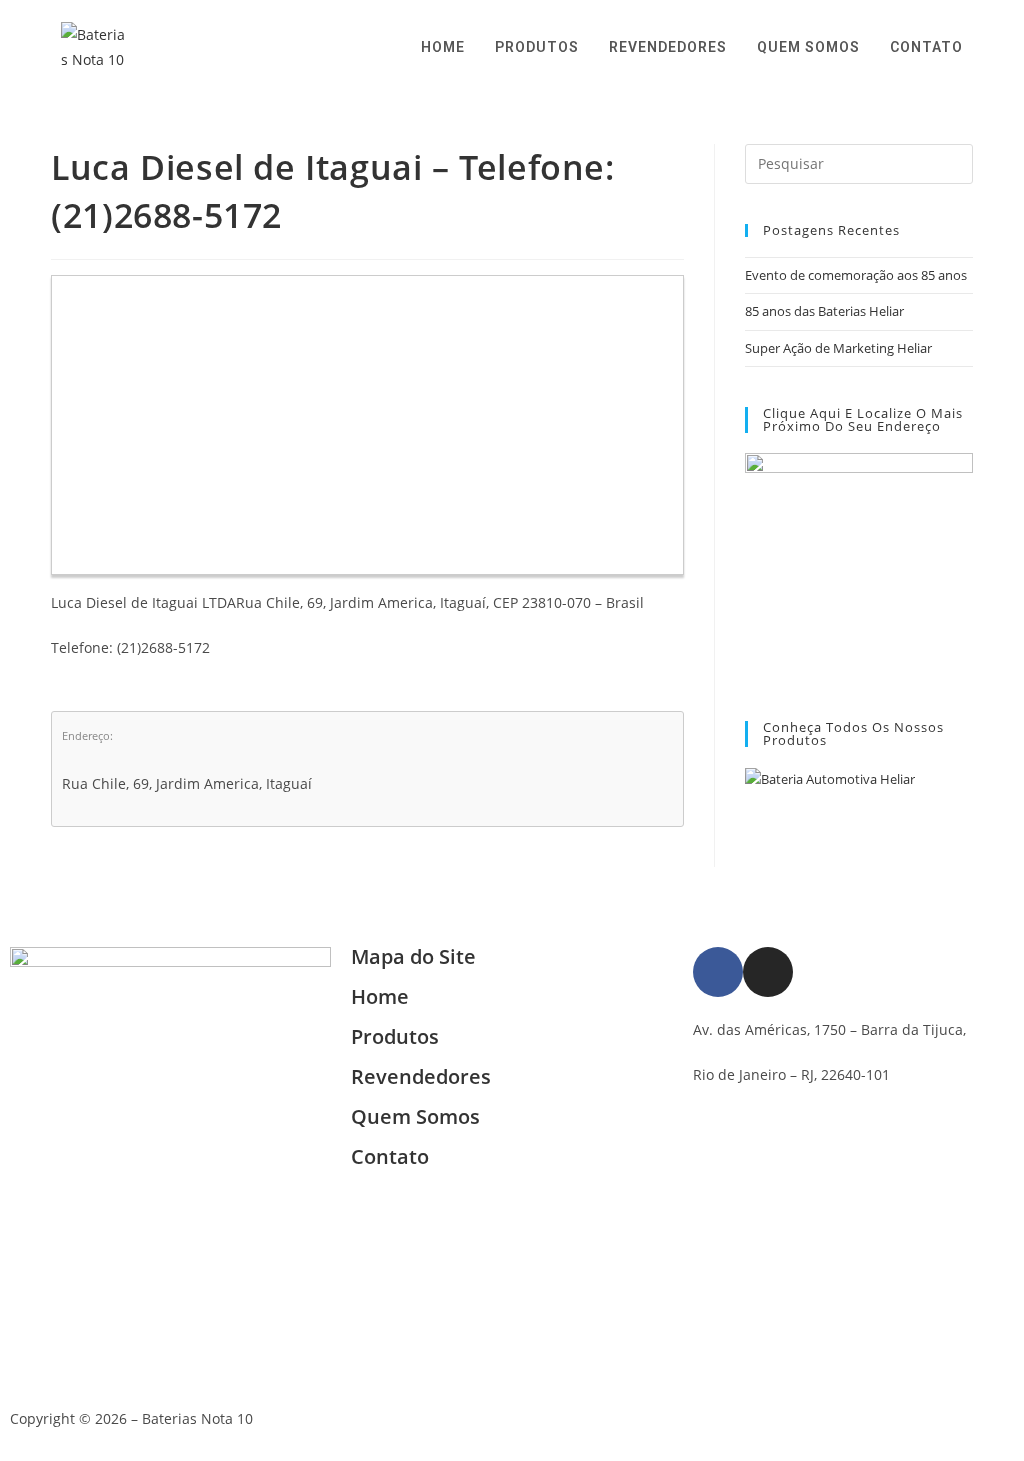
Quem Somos (415, 1116)
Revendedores (421, 1076)
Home (380, 996)
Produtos (395, 1036)
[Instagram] (768, 972)
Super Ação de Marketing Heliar (838, 348)
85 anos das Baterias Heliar (824, 311)
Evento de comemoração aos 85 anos (856, 275)
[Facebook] (718, 972)
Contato (390, 1156)
